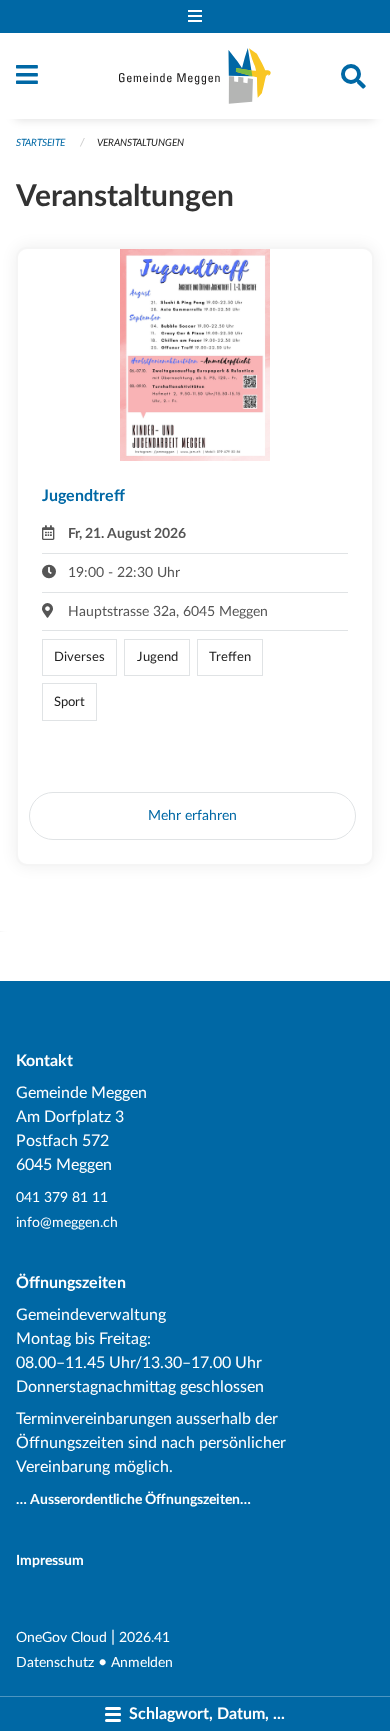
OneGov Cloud (61, 1637)
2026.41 (144, 1637)
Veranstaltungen (140, 143)
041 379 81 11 (62, 1197)
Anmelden (142, 1662)
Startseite (40, 143)
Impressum (50, 1560)
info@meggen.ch (67, 1222)
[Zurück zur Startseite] (195, 76)
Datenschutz (55, 1662)
